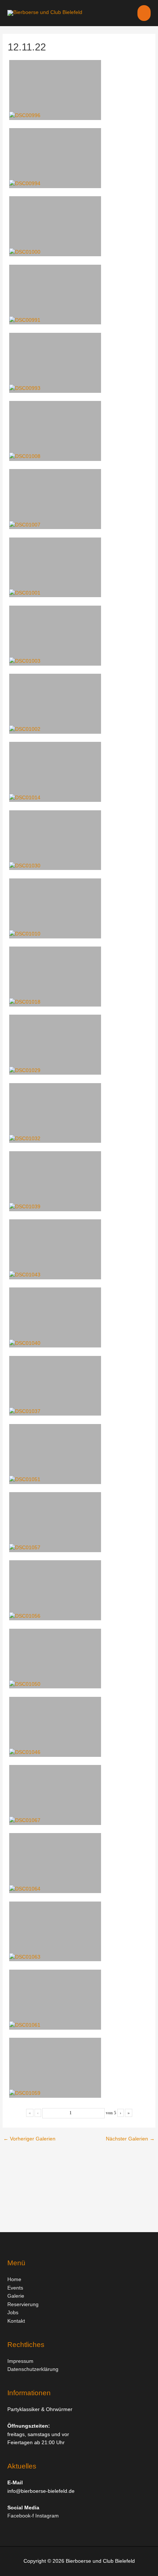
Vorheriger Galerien (29, 2139)
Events (15, 2288)
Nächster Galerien (130, 2139)
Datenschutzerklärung (33, 2369)
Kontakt (16, 2321)
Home (14, 2279)
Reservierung (23, 2304)
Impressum (20, 2361)
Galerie (16, 2296)
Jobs (13, 2313)
